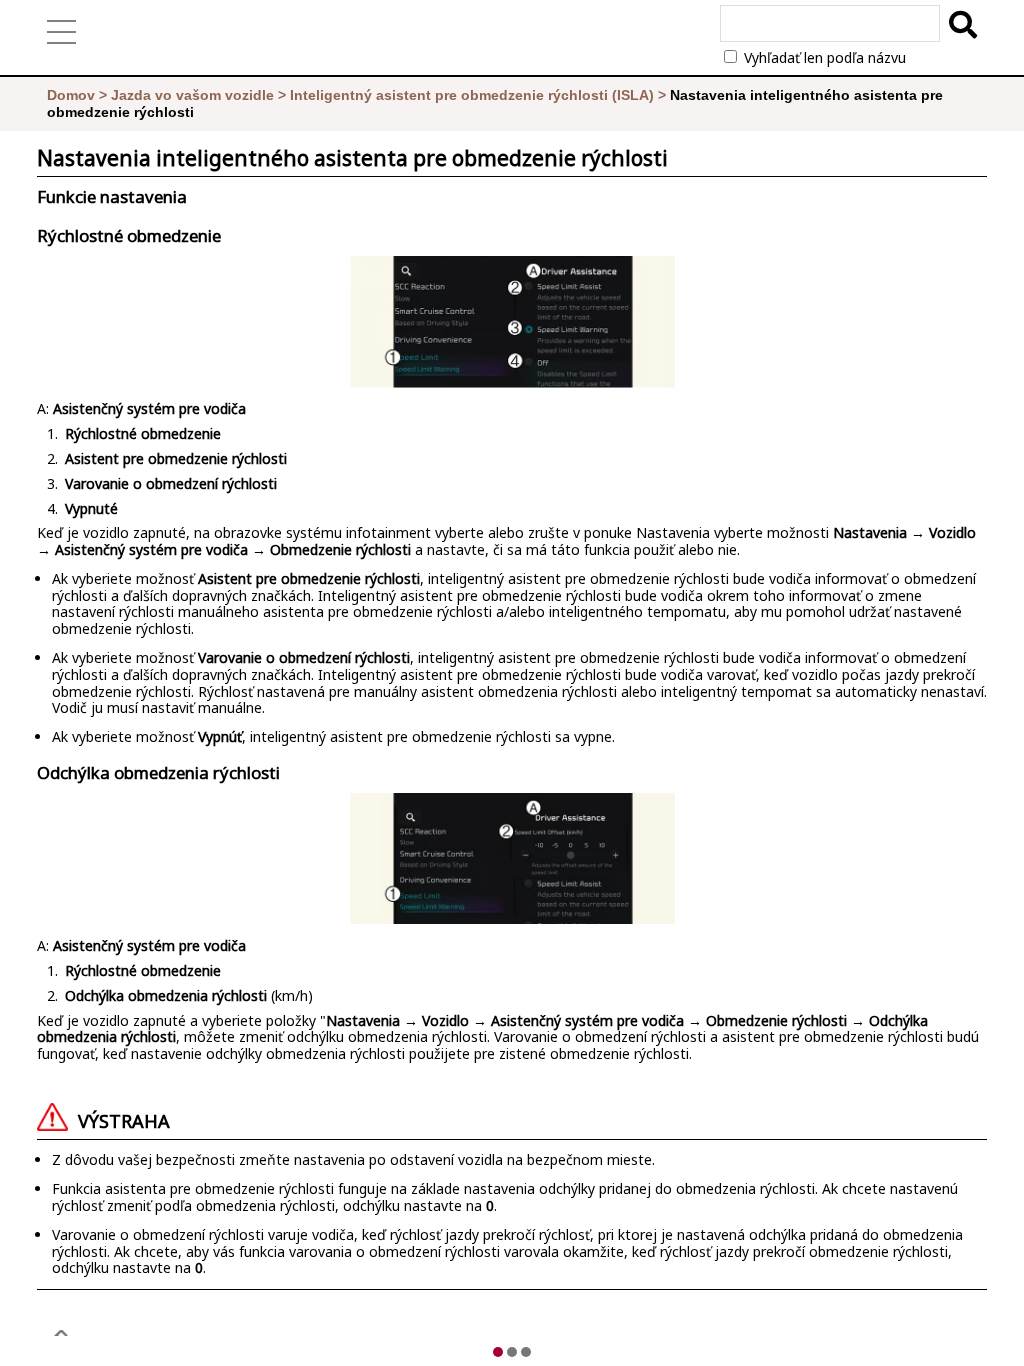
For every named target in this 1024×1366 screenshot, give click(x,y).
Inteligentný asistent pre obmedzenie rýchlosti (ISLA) (472, 95)
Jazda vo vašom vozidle (192, 95)
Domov (71, 95)
